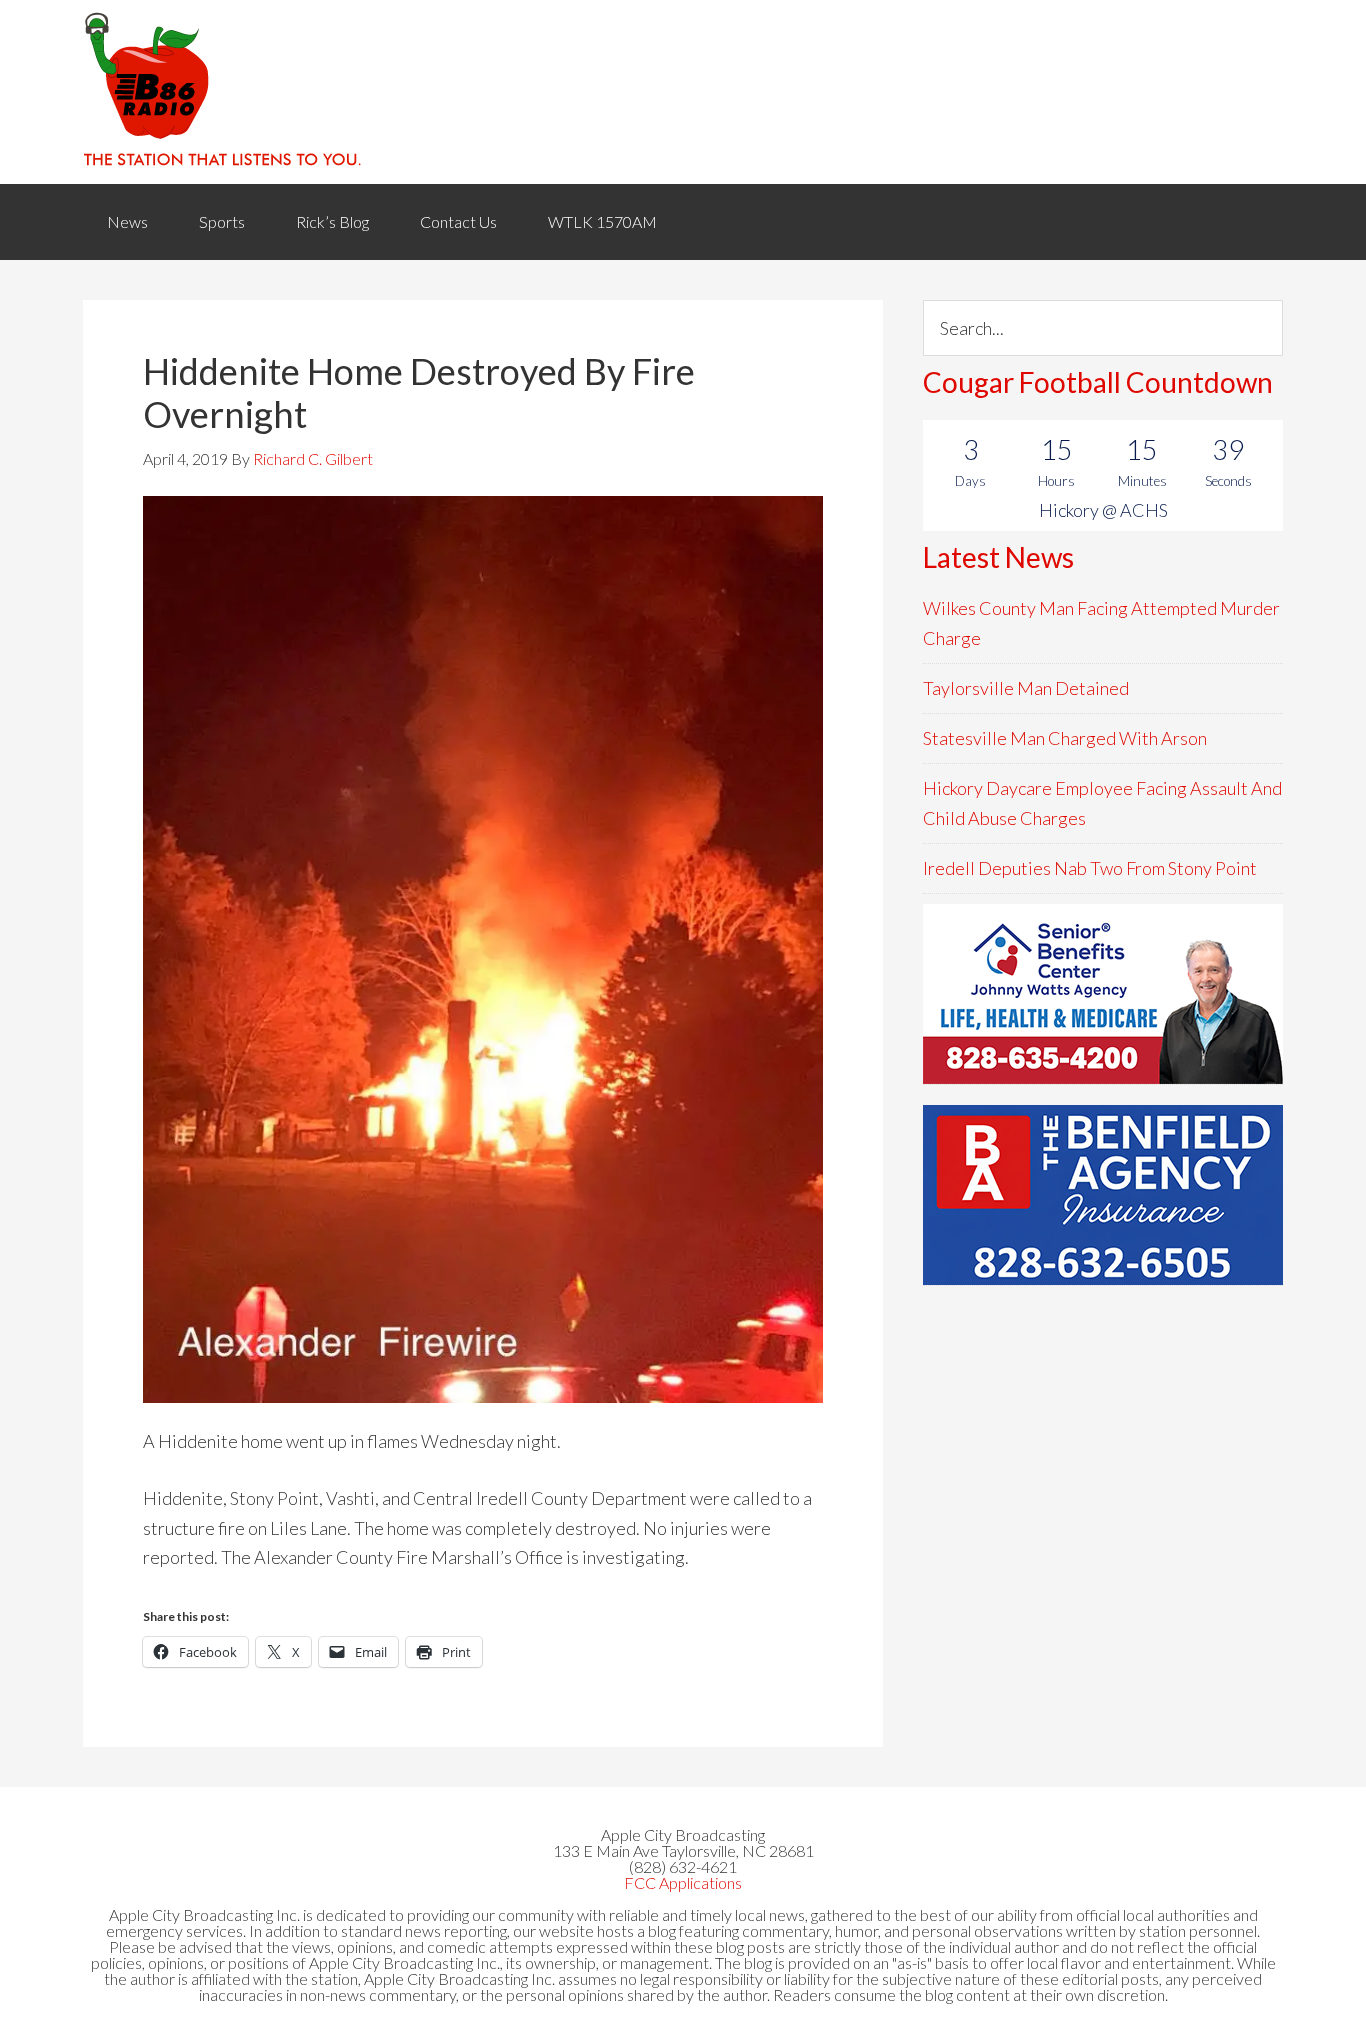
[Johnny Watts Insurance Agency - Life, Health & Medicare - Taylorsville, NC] (1103, 994)
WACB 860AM (683, 92)
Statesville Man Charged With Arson (1065, 738)
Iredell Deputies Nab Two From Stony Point (1090, 868)
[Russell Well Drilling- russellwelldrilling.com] (1103, 1195)
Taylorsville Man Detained (1026, 688)
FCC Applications (683, 1882)
